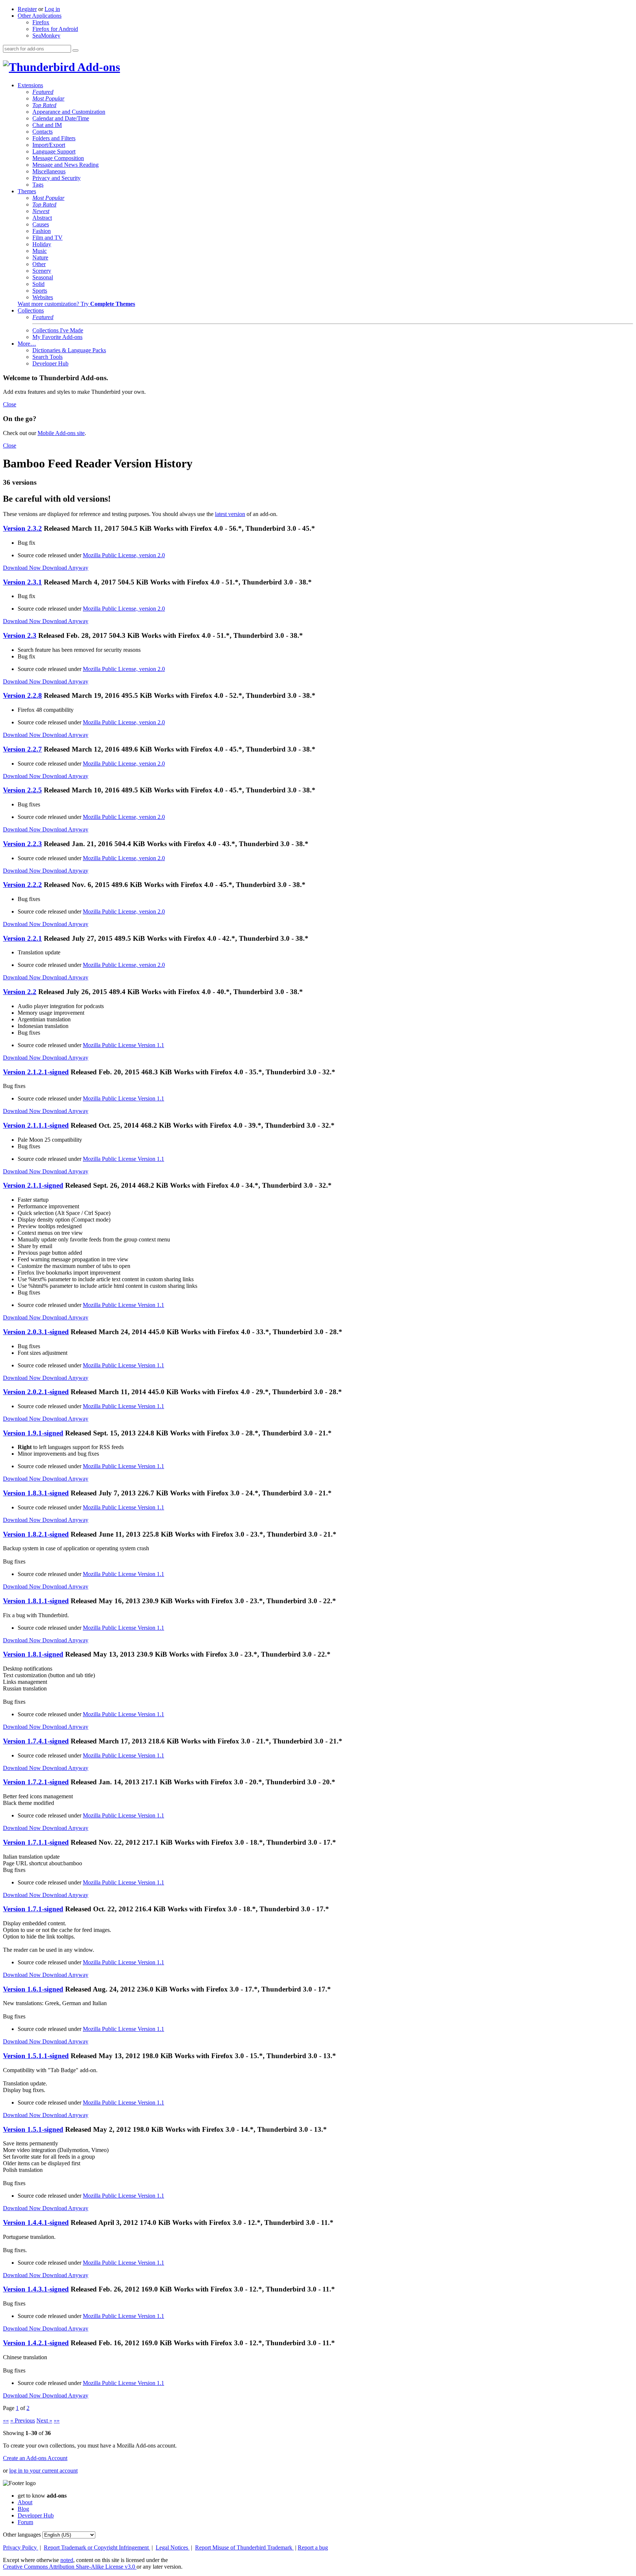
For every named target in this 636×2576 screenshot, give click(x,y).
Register (27, 9)
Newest (41, 211)
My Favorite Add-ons (57, 337)
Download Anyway (65, 568)
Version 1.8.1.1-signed (36, 1601)
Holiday (42, 244)
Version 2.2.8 (22, 695)
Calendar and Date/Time (61, 118)
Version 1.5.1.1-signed (36, 2056)
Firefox (41, 22)
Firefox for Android (55, 29)
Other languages (22, 2535)
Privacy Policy (21, 2547)
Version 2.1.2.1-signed (36, 1072)
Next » (44, 2420)
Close (10, 404)
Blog (23, 2509)
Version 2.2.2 (22, 885)
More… (27, 344)
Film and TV (47, 238)
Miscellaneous (49, 171)
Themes (27, 191)
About (25, 2502)
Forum (25, 2522)
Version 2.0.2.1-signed (36, 1392)
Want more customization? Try (76, 304)
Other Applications (40, 16)
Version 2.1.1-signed (33, 1185)
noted (67, 2560)
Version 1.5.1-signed (33, 2129)
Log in (52, 9)
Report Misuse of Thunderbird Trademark (244, 2547)
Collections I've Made (58, 330)
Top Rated (44, 105)
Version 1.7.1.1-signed (36, 1842)
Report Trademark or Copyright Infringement (97, 2547)
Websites (43, 297)
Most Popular (48, 98)
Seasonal (43, 277)
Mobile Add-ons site (61, 433)
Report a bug (313, 2547)
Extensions (30, 85)
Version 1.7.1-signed (33, 1909)
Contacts (43, 132)
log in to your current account (43, 2471)
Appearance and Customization (69, 112)
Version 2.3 (20, 635)
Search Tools (47, 357)
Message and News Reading (66, 165)
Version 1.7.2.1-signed (36, 1782)
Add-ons (98, 67)
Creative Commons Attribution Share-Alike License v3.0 (70, 2567)
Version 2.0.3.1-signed (36, 1332)
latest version (230, 514)
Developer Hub (50, 363)
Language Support (54, 151)
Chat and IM (47, 125)
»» (57, 2420)
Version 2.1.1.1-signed (36, 1125)
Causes (41, 224)
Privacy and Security (56, 178)
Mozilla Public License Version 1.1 (123, 1045)
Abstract (42, 218)
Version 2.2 (20, 992)
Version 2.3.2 (22, 528)
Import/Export (49, 145)
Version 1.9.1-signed (33, 1433)
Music (40, 251)
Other (39, 264)
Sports (40, 291)
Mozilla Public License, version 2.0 (124, 555)
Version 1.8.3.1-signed (36, 1493)
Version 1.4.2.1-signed (36, 2343)
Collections (31, 310)
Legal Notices (173, 2547)
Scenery (42, 271)
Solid (38, 284)
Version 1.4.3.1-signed (36, 2289)
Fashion (42, 231)
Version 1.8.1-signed (33, 1654)
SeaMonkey (46, 36)
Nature (40, 257)
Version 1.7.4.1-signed (36, 1741)
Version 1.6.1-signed (33, 1989)
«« (6, 2420)
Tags (38, 185)
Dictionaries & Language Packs (69, 350)
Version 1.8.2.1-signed (36, 1534)
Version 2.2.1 (22, 938)
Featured (43, 92)
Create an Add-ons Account (35, 2458)
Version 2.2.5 (22, 790)
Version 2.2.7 (22, 749)
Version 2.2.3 (22, 844)
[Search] (75, 50)
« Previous (23, 2420)
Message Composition (58, 158)
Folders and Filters (54, 138)
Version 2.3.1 (22, 582)
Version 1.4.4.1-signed (36, 2222)
